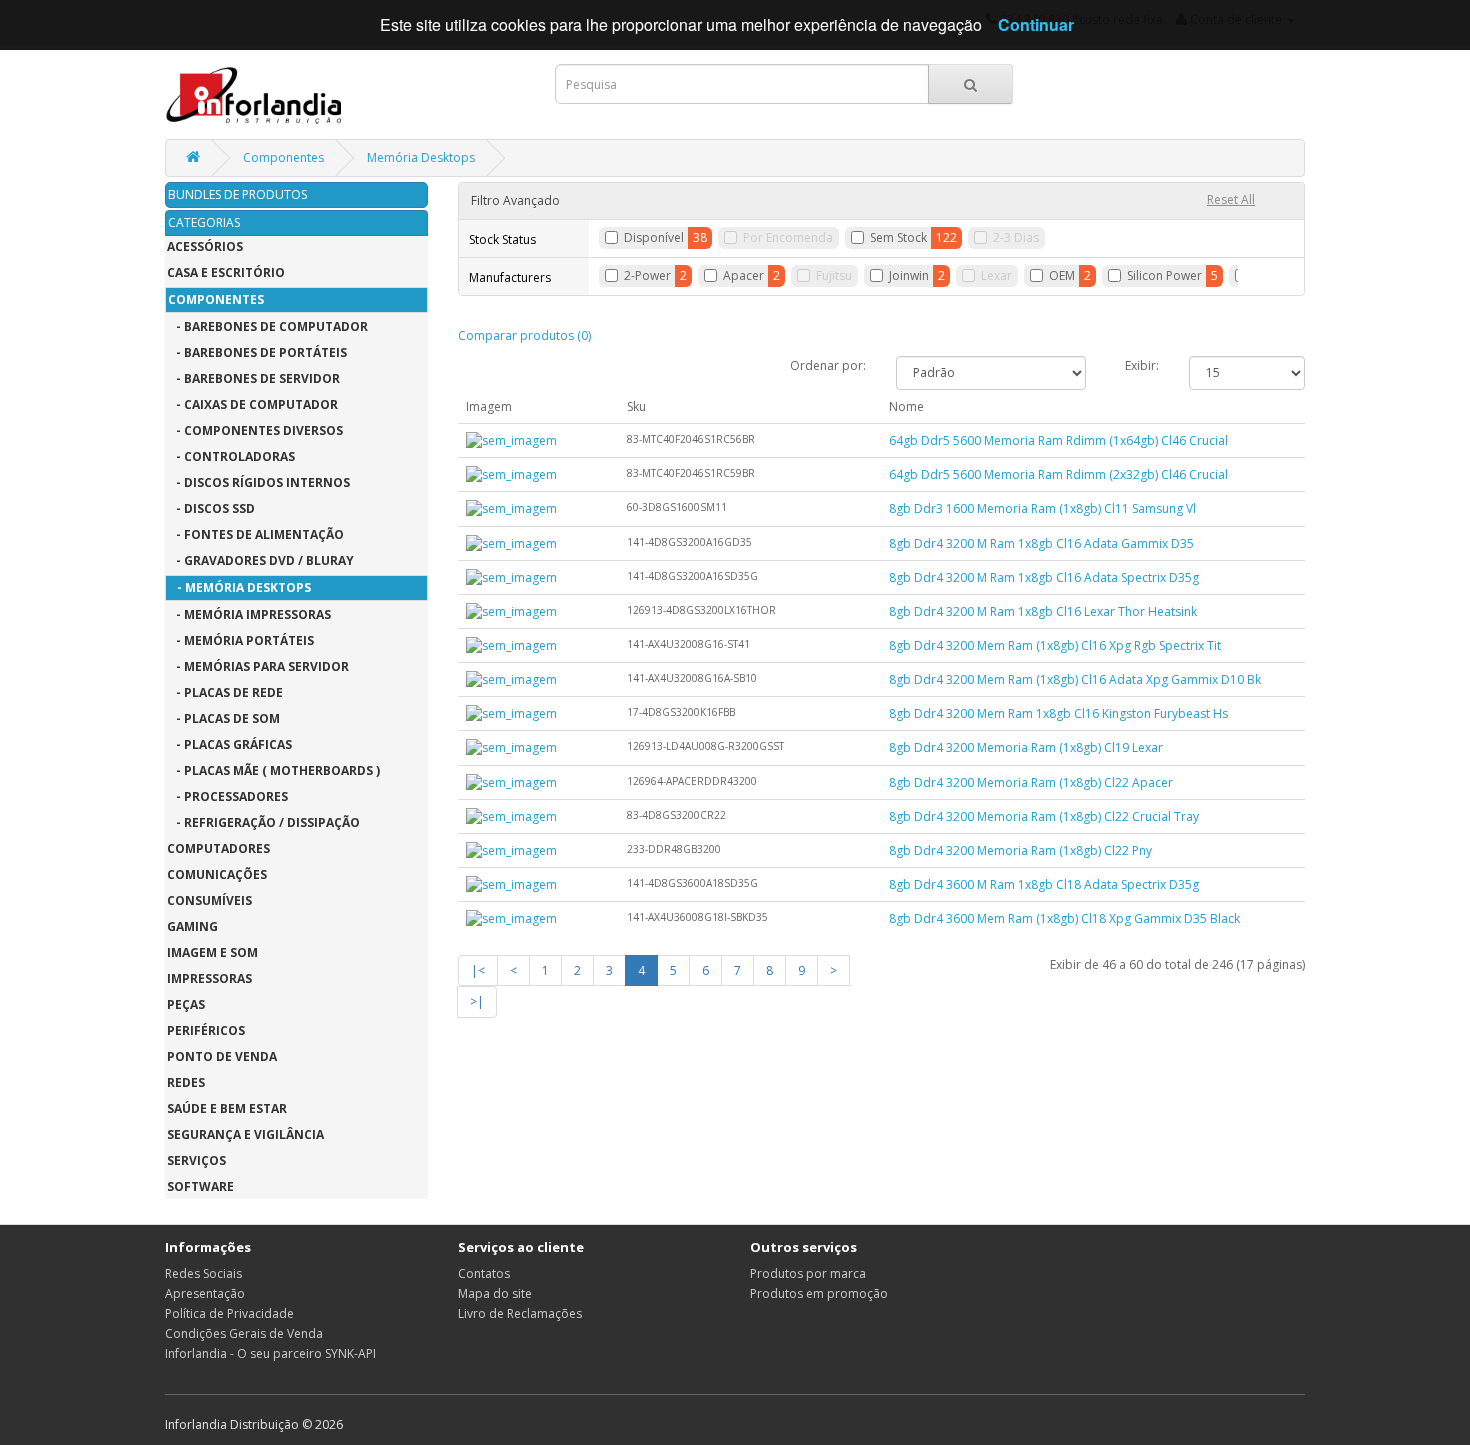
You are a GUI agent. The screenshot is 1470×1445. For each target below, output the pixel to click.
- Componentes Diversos (255, 430)
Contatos (484, 1273)
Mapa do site (495, 1293)
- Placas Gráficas (229, 744)
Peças (186, 1004)
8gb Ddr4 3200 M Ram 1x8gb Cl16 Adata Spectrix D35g (1044, 577)
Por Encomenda (788, 237)
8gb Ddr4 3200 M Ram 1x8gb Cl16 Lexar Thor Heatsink (1043, 611)
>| (477, 1001)
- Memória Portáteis (240, 640)
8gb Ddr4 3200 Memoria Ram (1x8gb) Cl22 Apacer (1031, 782)
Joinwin (909, 275)
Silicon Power (1164, 275)
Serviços (196, 1160)
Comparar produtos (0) (524, 335)
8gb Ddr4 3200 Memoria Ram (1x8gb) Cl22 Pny (1020, 850)
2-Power (647, 275)
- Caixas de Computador (252, 404)
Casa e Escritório (226, 272)
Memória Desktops (421, 157)
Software (200, 1186)
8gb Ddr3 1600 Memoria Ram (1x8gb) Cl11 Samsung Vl (1042, 508)
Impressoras (209, 978)
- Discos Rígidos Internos (258, 482)
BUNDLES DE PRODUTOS (237, 194)
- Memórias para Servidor (258, 666)
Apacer (743, 275)
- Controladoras (231, 456)
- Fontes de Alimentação (255, 534)
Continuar (1036, 24)
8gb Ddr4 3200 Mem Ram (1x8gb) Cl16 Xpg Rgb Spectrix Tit (1055, 645)
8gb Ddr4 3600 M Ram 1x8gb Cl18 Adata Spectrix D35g (1044, 884)
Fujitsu (834, 275)
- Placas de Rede (225, 692)
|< (478, 970)
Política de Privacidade (229, 1313)
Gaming (192, 926)
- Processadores (227, 796)
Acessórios (205, 246)
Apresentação (205, 1293)
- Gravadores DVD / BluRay (260, 560)
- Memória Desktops (239, 587)
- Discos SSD (211, 508)
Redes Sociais (203, 1273)
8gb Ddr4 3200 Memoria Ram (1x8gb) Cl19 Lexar (1026, 747)
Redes (186, 1082)
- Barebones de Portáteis (257, 352)
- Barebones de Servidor (253, 378)
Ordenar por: (828, 365)
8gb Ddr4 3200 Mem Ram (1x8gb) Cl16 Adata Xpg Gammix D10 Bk (1075, 679)
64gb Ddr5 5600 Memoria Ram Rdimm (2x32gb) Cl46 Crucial (1058, 474)
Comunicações (217, 874)
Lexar (996, 275)
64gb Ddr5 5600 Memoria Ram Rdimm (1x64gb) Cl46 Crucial (1058, 440)
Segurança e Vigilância (245, 1134)
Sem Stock (898, 237)
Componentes (283, 157)
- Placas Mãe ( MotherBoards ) (273, 770)
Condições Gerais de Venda (244, 1333)
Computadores (218, 848)
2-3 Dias (1016, 237)
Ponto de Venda (222, 1056)
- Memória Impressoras (249, 614)
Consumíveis (209, 900)
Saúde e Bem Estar (227, 1108)
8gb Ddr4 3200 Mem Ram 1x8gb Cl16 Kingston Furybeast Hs (1058, 713)
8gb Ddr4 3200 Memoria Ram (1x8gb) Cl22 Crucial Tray (1044, 816)
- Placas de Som (223, 718)
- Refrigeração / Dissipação (263, 822)
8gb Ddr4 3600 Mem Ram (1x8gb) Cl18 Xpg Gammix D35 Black (1064, 918)
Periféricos (206, 1030)
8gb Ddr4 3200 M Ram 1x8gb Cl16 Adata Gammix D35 (1041, 543)
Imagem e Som (212, 952)
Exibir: (1142, 365)
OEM (1062, 275)
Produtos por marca (808, 1273)
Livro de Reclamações (520, 1313)
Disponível (654, 237)
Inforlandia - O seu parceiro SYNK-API (270, 1353)
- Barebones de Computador (267, 326)
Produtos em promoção (819, 1293)
